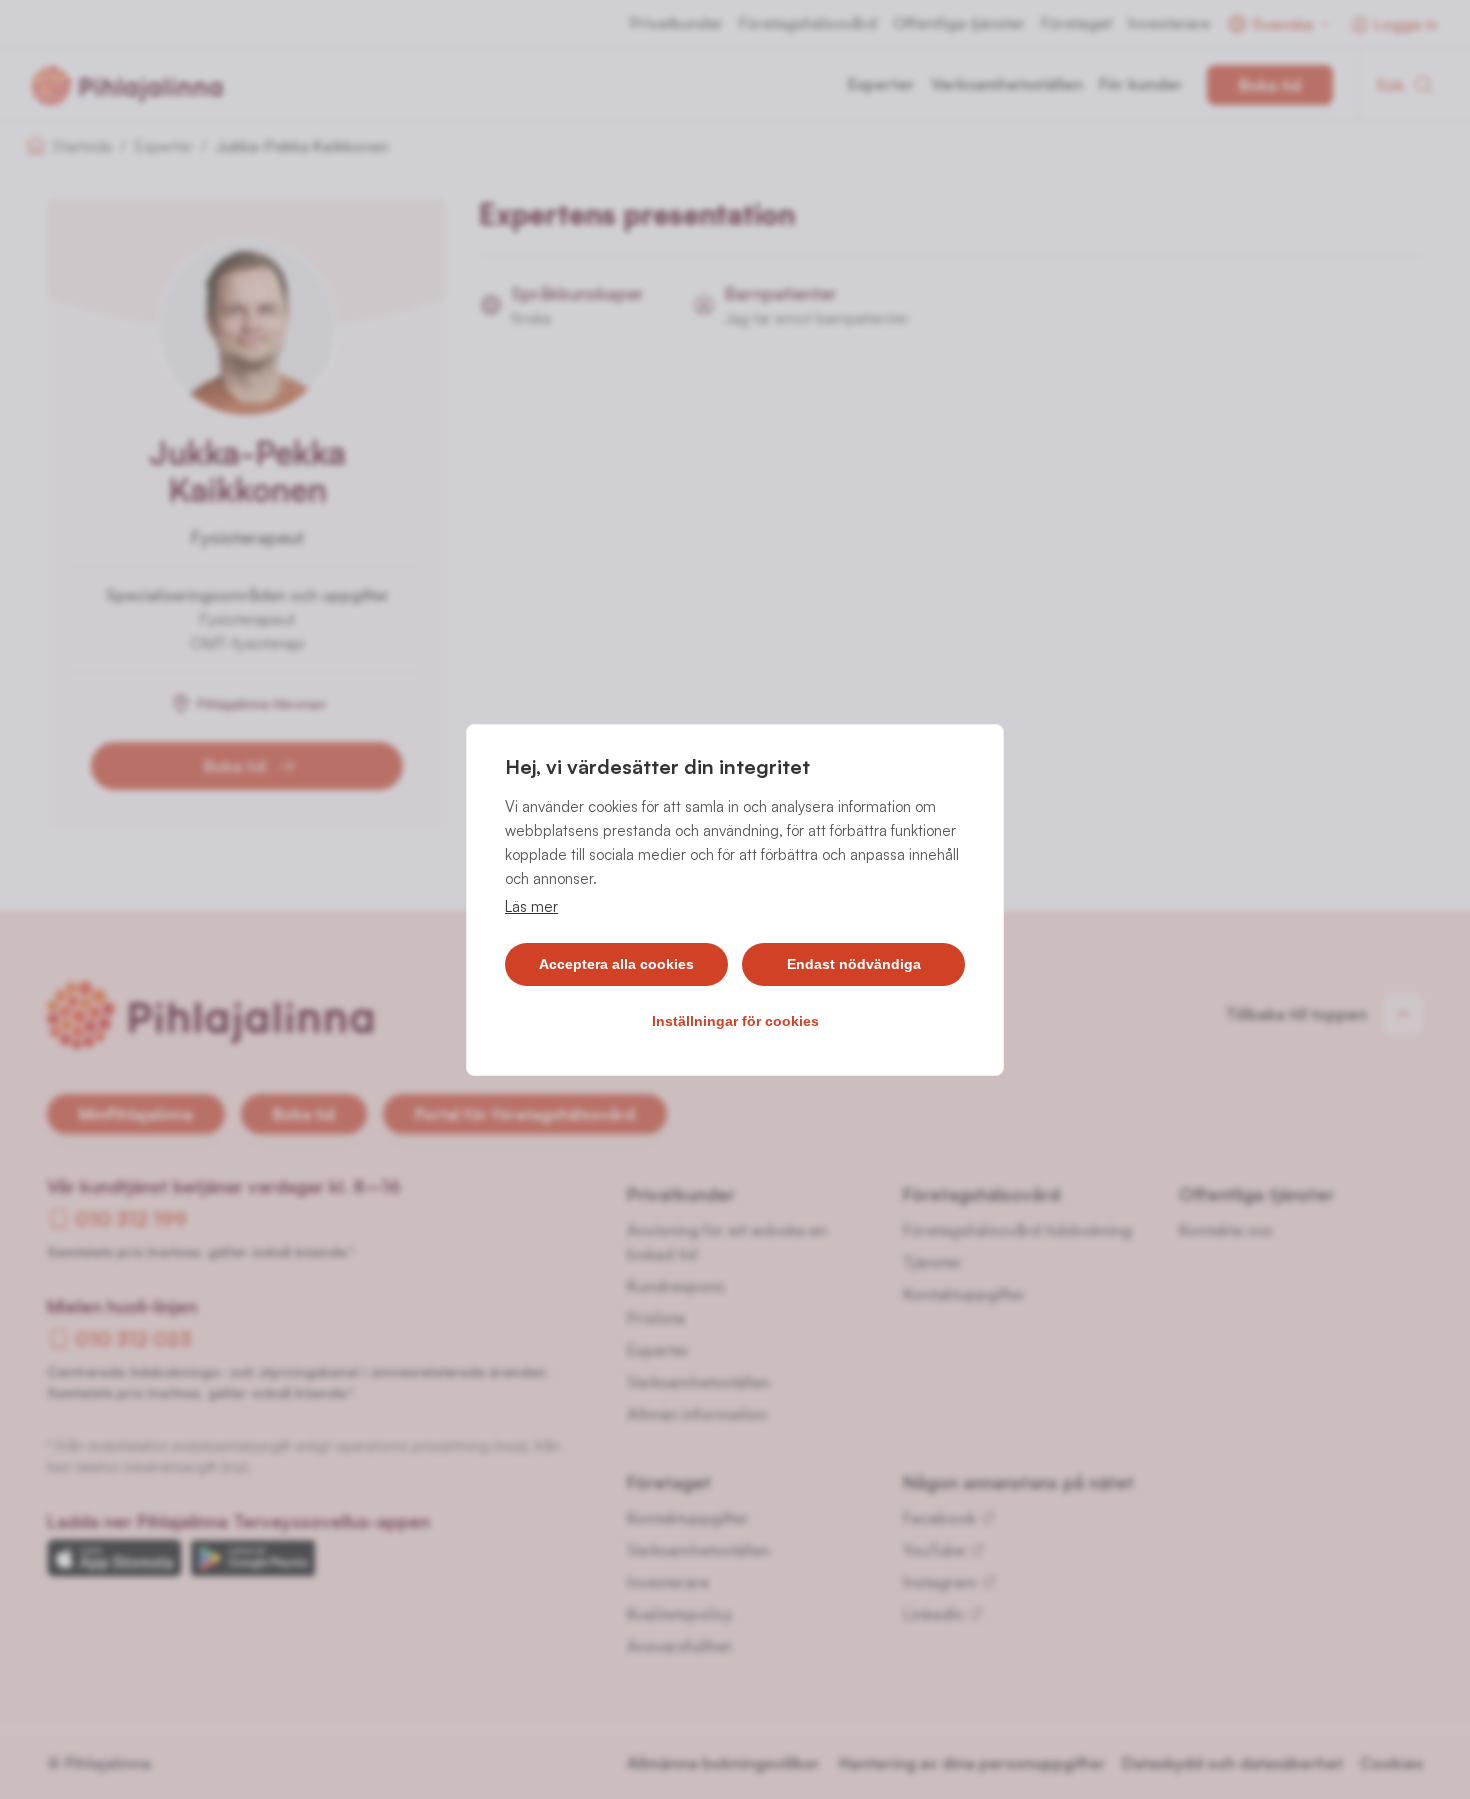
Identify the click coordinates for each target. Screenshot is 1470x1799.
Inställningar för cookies (735, 1021)
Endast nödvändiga (854, 964)
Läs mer (531, 906)
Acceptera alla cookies (616, 964)
